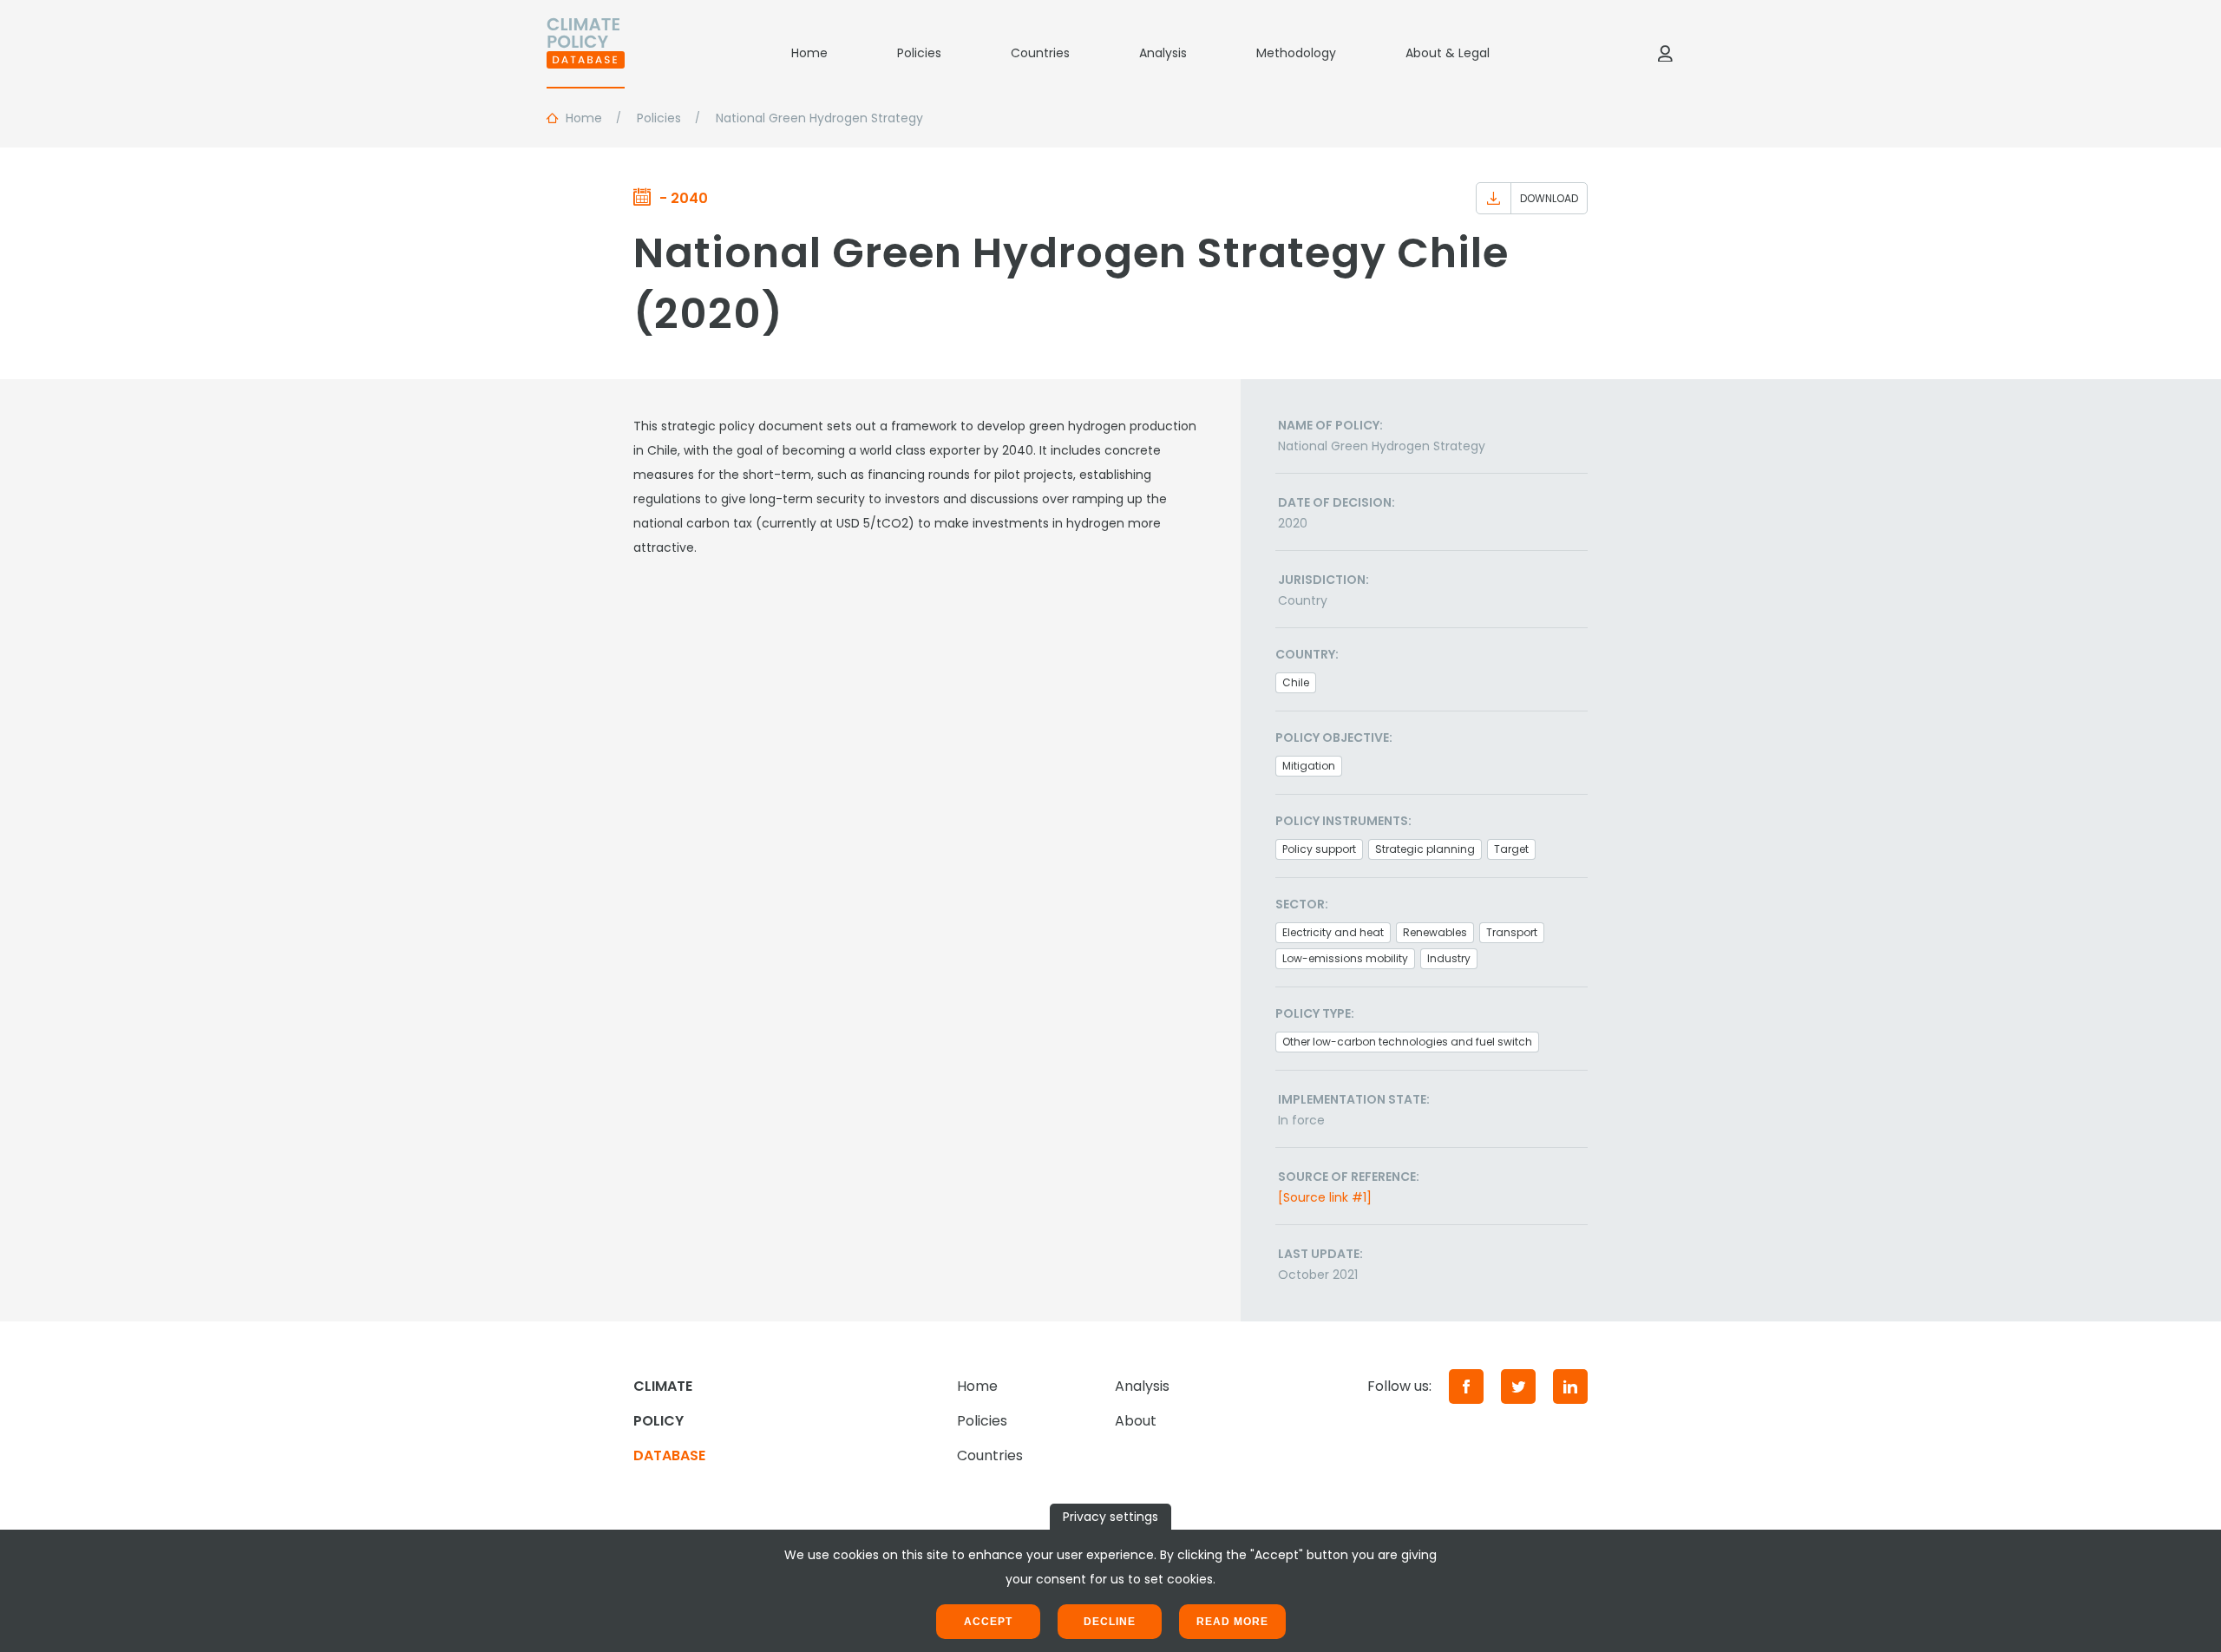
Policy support (1319, 849)
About (1136, 1421)
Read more (1232, 1622)
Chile (1296, 682)
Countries (1040, 53)
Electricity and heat (1333, 932)
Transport (1512, 932)
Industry (1449, 958)
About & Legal (1448, 53)
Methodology (1296, 53)
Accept (988, 1622)
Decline (1110, 1622)
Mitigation (1309, 766)
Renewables (1435, 932)
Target (1511, 849)
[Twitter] (1518, 1386)
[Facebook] (1466, 1386)
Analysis (1163, 53)
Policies (919, 53)
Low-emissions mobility (1345, 958)
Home (809, 53)
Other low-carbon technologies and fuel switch (1407, 1042)
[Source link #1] (1325, 1197)
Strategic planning (1425, 849)
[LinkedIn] (1570, 1386)
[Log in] (1665, 53)
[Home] (586, 53)
